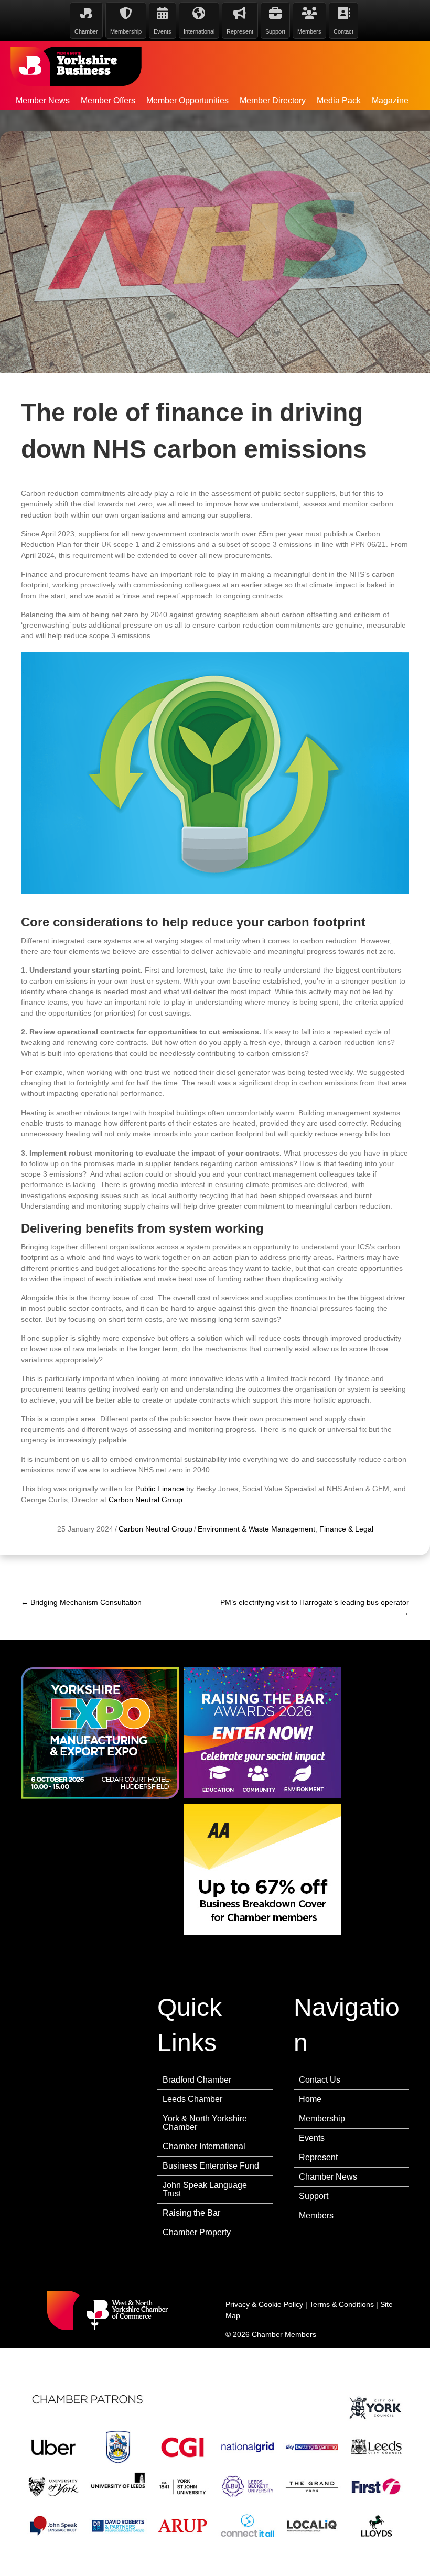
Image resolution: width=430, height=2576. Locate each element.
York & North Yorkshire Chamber (205, 2123)
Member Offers (108, 100)
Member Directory (273, 100)
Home (310, 2099)
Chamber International (204, 2146)
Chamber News (328, 2177)
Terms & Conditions (342, 2304)
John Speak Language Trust (205, 2189)
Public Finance (160, 1489)
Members (316, 2216)
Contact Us (320, 2080)
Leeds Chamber (192, 2099)
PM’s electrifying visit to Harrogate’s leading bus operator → (315, 1608)
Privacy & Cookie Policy (264, 2304)
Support (314, 2196)
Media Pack (339, 100)
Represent (318, 2157)
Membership (322, 2119)
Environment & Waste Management (256, 1529)
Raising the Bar (191, 2213)
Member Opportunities (187, 100)
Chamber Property (197, 2232)
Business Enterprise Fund (211, 2166)
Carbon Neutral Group (146, 1500)
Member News (43, 100)
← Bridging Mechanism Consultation (81, 1602)
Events (312, 2138)
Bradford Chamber (197, 2080)
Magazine (390, 100)
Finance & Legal (346, 1529)
